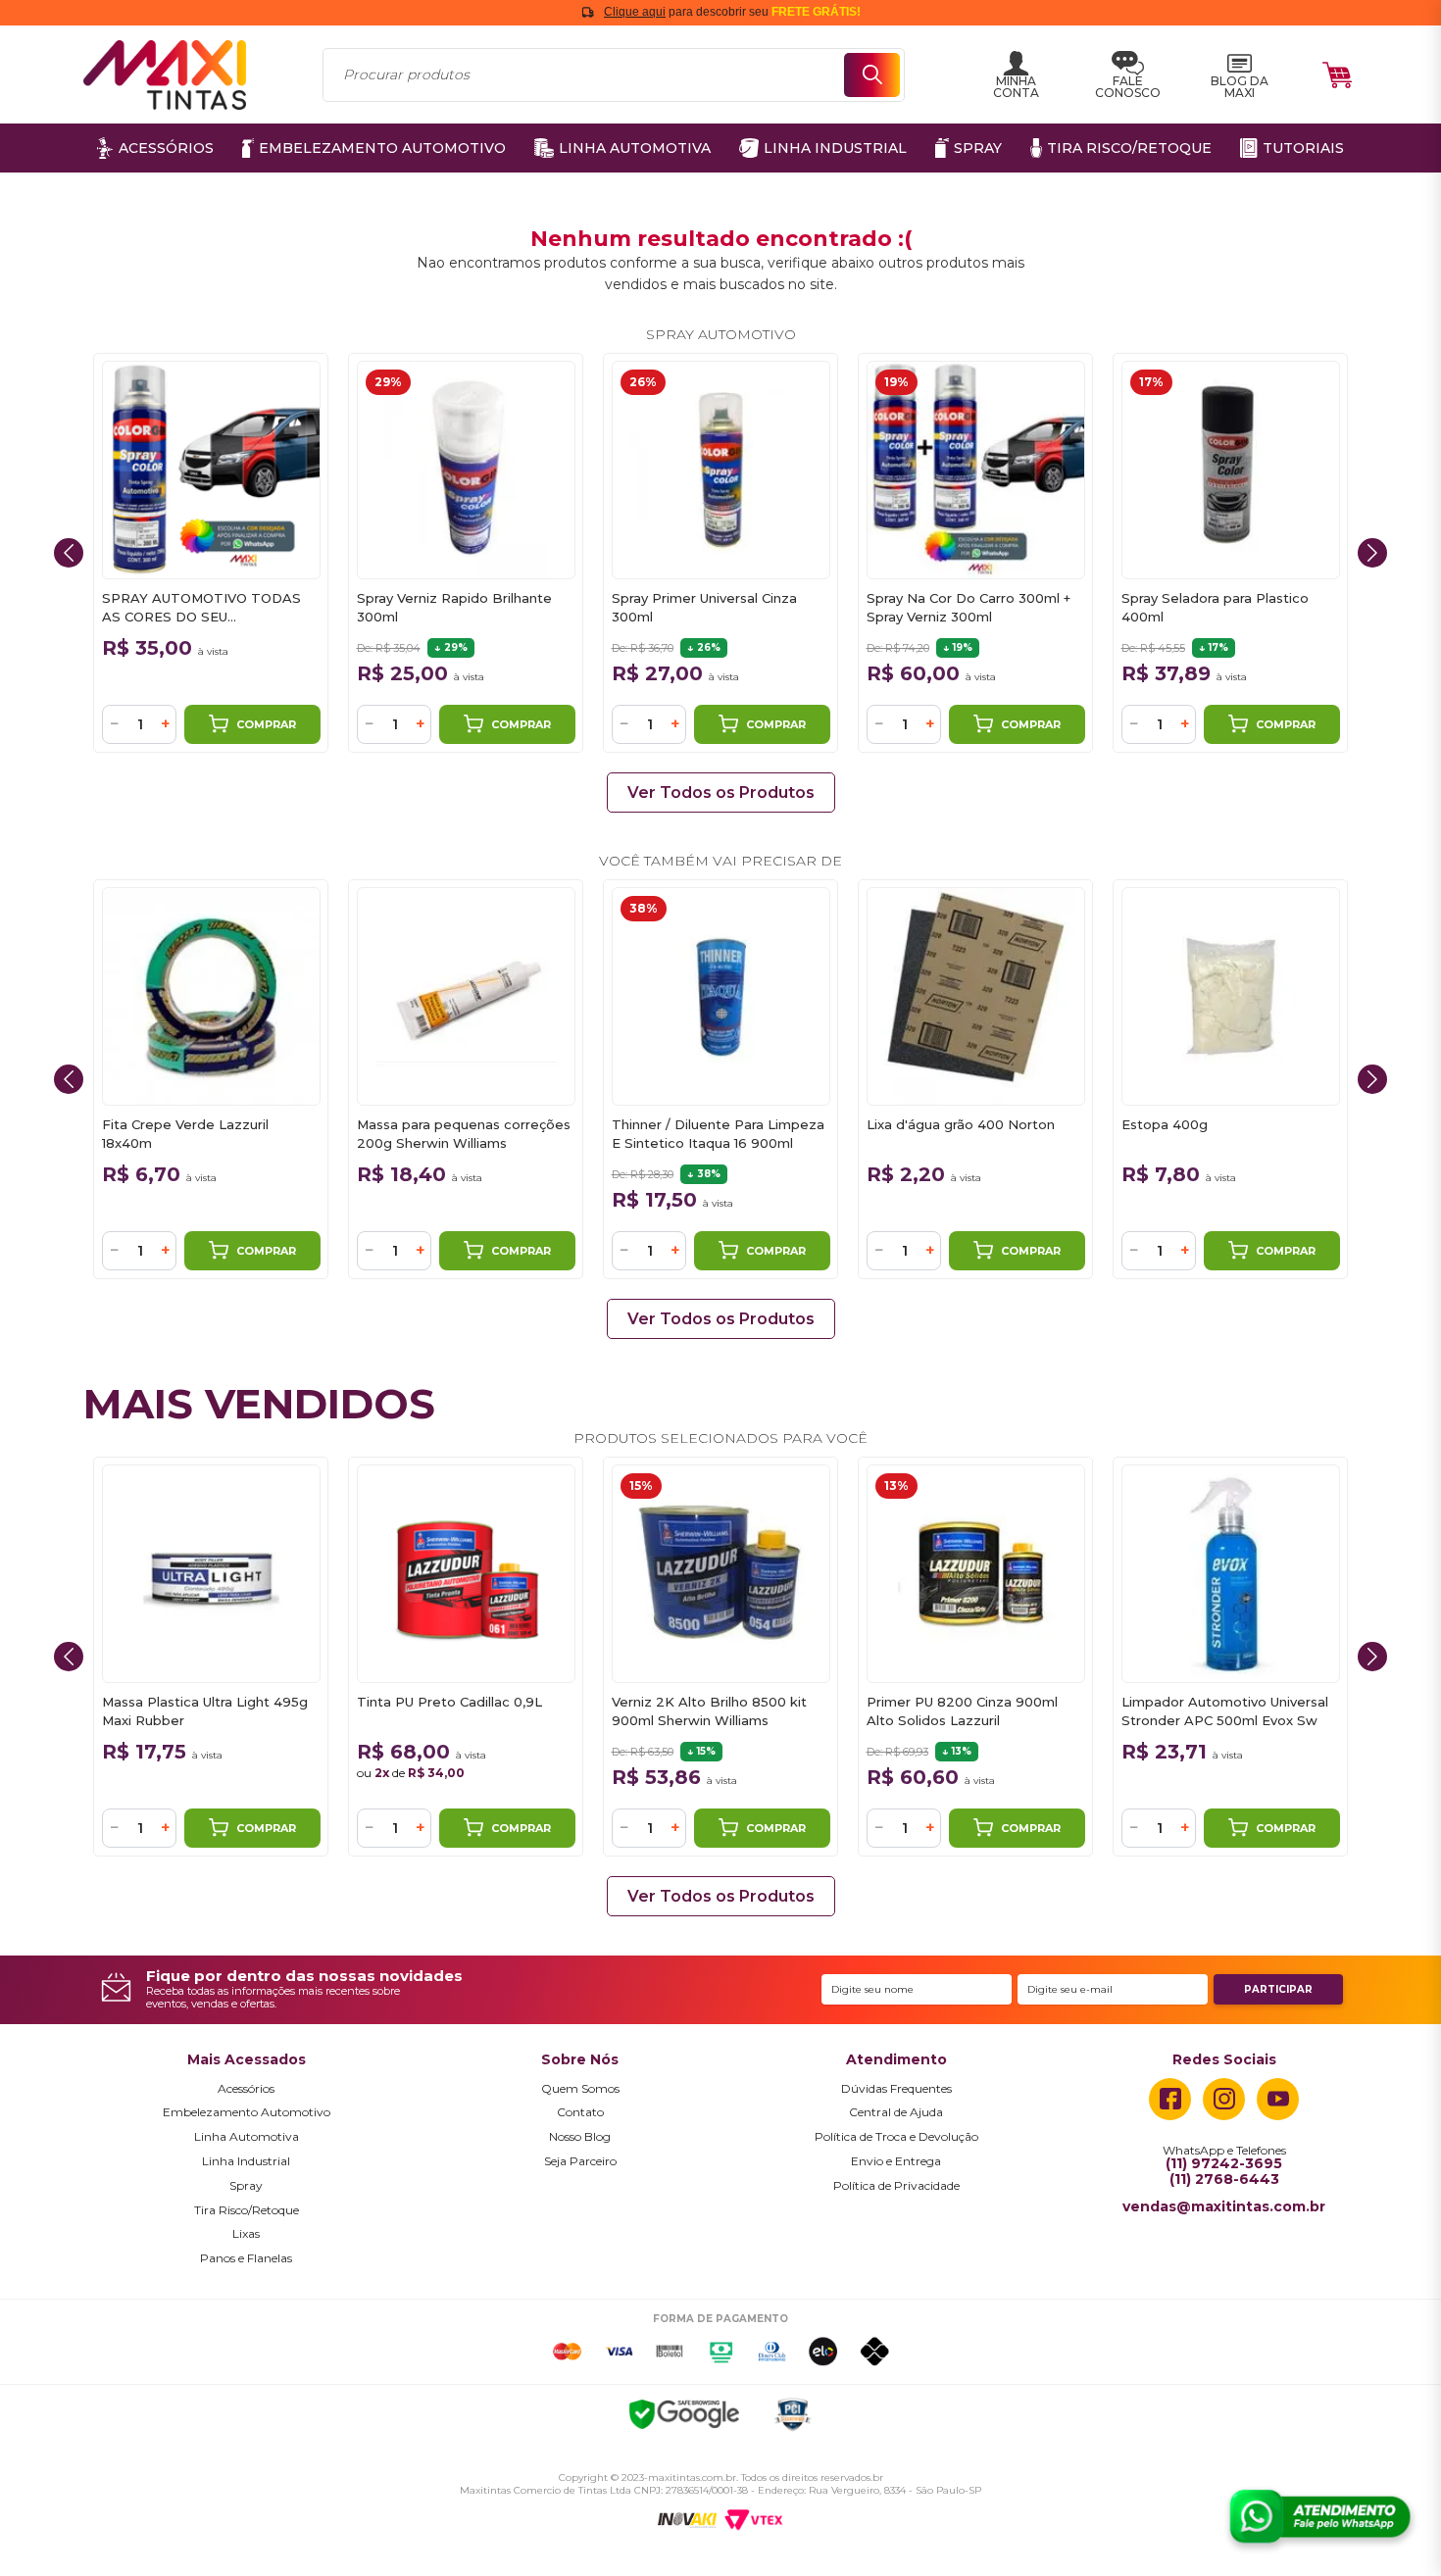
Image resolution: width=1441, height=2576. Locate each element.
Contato (580, 2112)
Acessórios (246, 2089)
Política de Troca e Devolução (896, 2137)
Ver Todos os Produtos (721, 793)
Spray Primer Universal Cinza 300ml (704, 607)
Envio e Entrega (896, 2161)
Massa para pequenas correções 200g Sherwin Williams (464, 1134)
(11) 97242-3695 (1224, 2164)
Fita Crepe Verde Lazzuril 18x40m (185, 1134)
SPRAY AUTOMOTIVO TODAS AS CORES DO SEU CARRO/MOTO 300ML (201, 608)
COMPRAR (266, 724)
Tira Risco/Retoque (247, 2210)
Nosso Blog (580, 2137)
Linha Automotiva (247, 2137)
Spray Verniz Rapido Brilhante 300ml (454, 607)
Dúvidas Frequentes (896, 2089)
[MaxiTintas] (165, 75)
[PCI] (793, 2418)
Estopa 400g (1165, 1124)
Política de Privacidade (896, 2186)
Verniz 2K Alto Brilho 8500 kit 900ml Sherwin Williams (709, 1711)
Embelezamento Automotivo (247, 2112)
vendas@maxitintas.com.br (1224, 2207)
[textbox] (614, 75)
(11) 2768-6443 (1224, 2180)
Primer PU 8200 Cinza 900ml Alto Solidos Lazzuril (962, 1711)
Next (1372, 553)
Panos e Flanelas (246, 2258)
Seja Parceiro (580, 2161)
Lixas (246, 2234)
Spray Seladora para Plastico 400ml (1215, 607)
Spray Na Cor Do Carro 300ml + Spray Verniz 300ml (969, 607)
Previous (69, 553)
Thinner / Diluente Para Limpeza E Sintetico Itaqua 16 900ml (718, 1134)
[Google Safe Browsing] (684, 2417)
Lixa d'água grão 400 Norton (961, 1124)
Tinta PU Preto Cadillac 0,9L (449, 1702)
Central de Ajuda (896, 2112)
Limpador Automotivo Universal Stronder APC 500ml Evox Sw (1225, 1711)
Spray (246, 2186)
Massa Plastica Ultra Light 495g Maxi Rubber (205, 1711)
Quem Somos (580, 2089)
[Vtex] (754, 2520)
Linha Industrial (246, 2161)
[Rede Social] (1170, 2099)
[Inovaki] (687, 2520)
